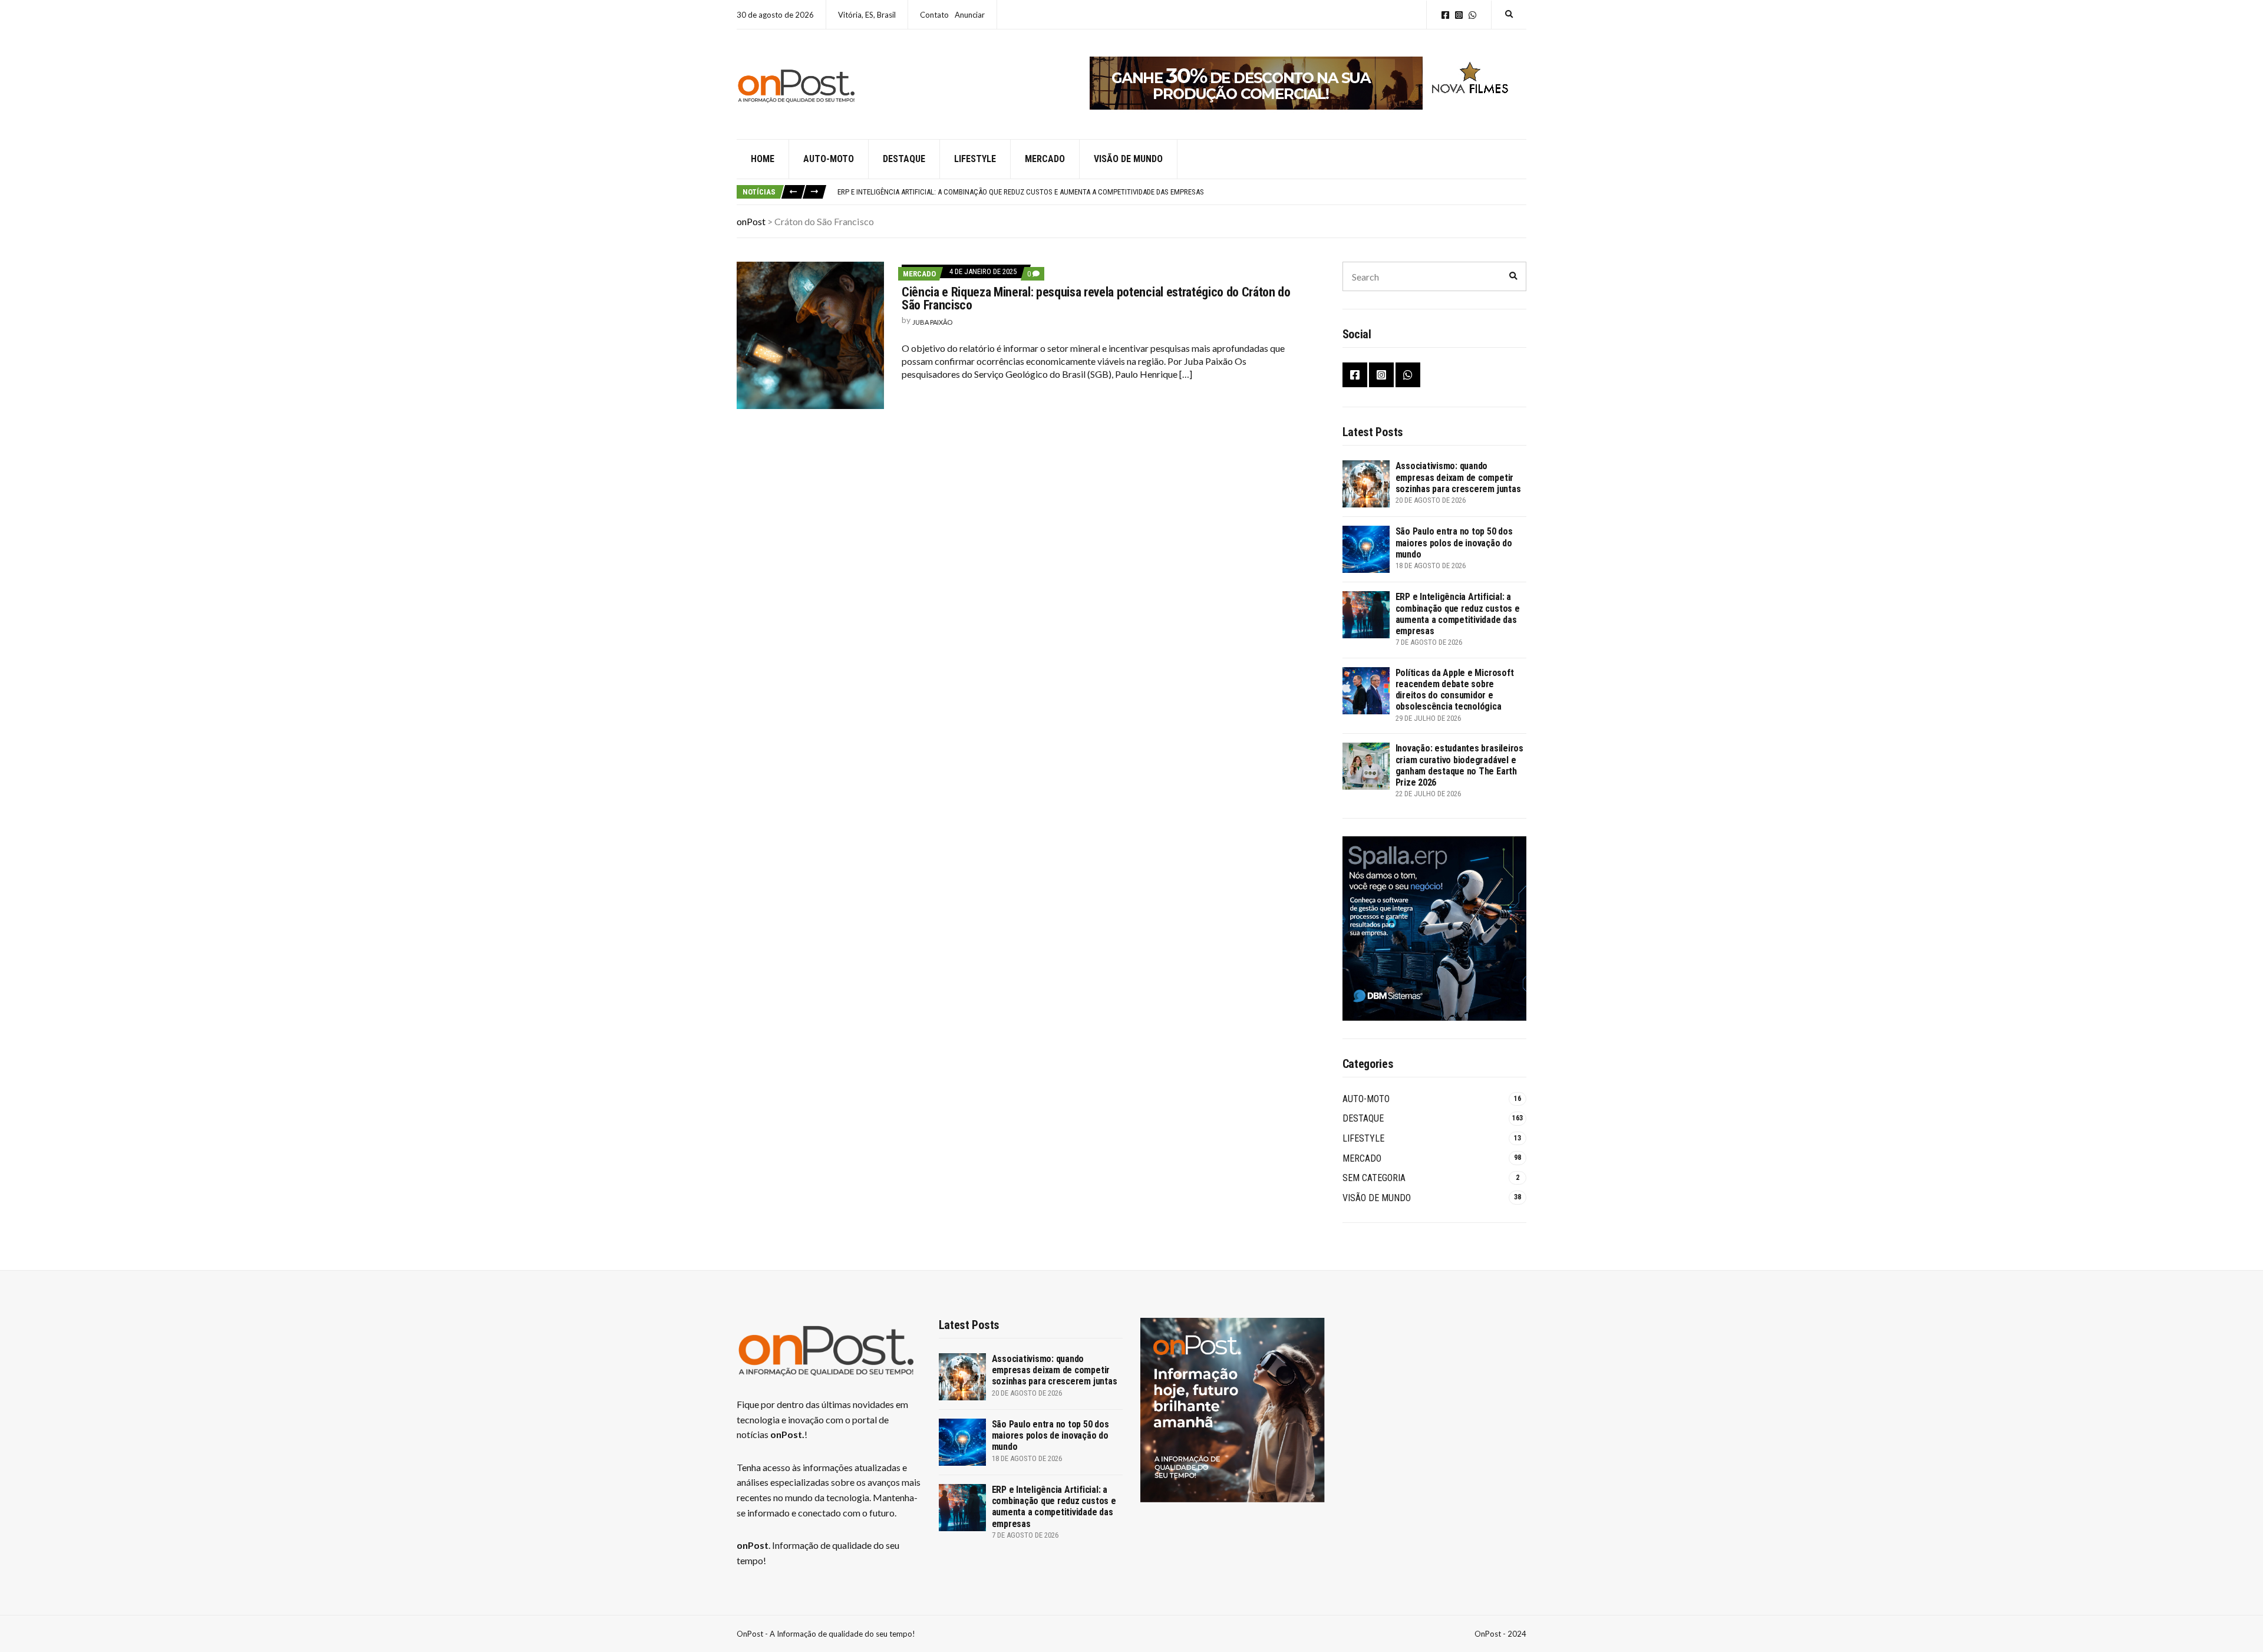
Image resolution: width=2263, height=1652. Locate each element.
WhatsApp (1472, 15)
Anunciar (970, 15)
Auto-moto (829, 159)
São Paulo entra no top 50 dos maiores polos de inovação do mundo (1454, 543)
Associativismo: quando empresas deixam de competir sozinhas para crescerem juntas (1458, 477)
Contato (934, 15)
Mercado (1045, 159)
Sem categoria (1374, 1178)
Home (763, 159)
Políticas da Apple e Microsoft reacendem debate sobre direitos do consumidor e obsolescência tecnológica (1455, 690)
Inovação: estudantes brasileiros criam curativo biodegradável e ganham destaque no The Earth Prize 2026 (1459, 765)
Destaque (904, 159)
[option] (1182, 192)
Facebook (1445, 15)
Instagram (1459, 15)
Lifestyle (975, 159)
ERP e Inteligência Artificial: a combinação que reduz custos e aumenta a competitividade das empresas (1021, 192)
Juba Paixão (932, 322)
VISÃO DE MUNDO (1377, 1198)
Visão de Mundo (1128, 159)
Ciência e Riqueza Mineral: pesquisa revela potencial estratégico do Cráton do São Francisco (1096, 299)
